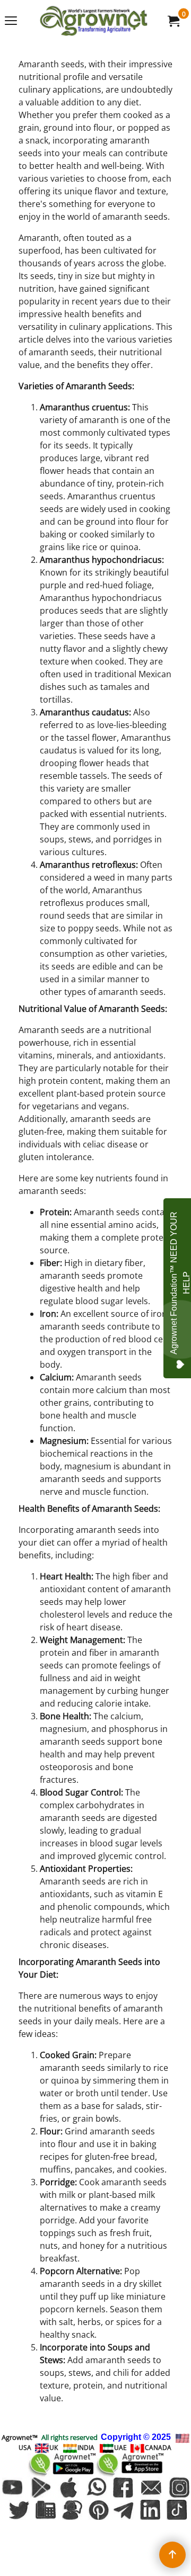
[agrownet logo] (93, 21)
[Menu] (11, 22)
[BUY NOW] (173, 21)
